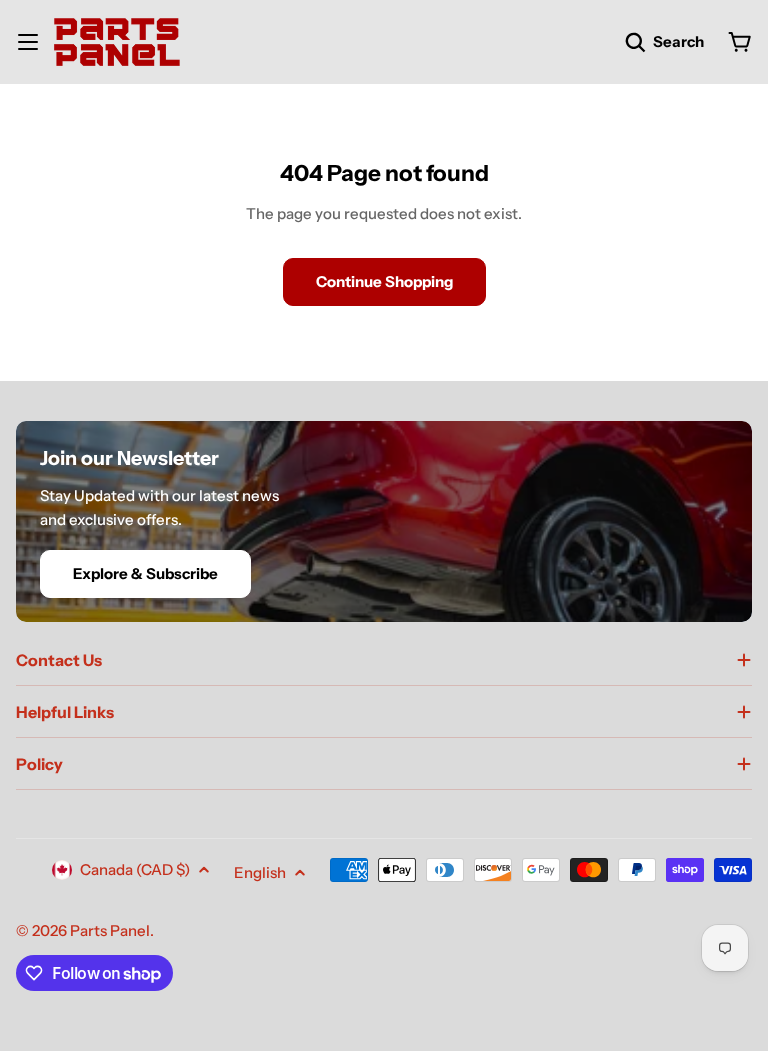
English (260, 872)
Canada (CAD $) (135, 869)
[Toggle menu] (28, 42)
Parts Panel (110, 930)
